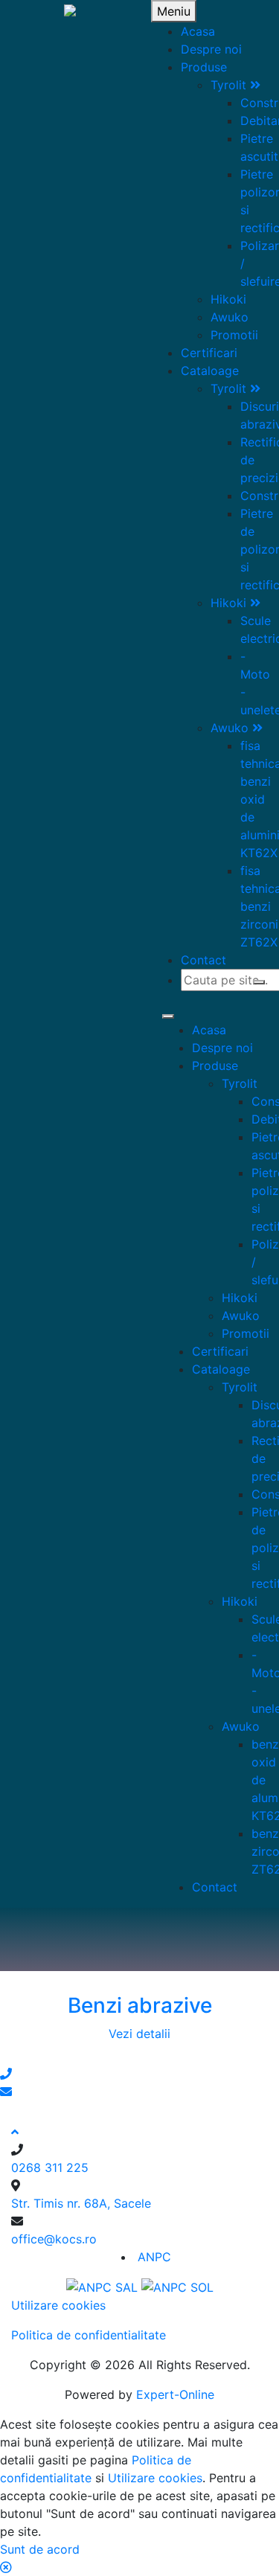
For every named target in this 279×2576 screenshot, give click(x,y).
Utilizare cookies (58, 2305)
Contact (203, 960)
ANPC (154, 2257)
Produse (204, 67)
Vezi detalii (139, 2034)
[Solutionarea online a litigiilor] (177, 2287)
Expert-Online (175, 2394)
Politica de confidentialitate (89, 2335)
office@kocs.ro (54, 2239)
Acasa (198, 31)
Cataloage (210, 371)
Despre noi (211, 49)
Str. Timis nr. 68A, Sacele (81, 2203)
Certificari (209, 353)
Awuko (230, 317)
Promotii (234, 335)
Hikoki (228, 299)
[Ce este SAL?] (104, 2287)
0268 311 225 (50, 2168)
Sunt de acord (40, 2549)
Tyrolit (230, 85)
